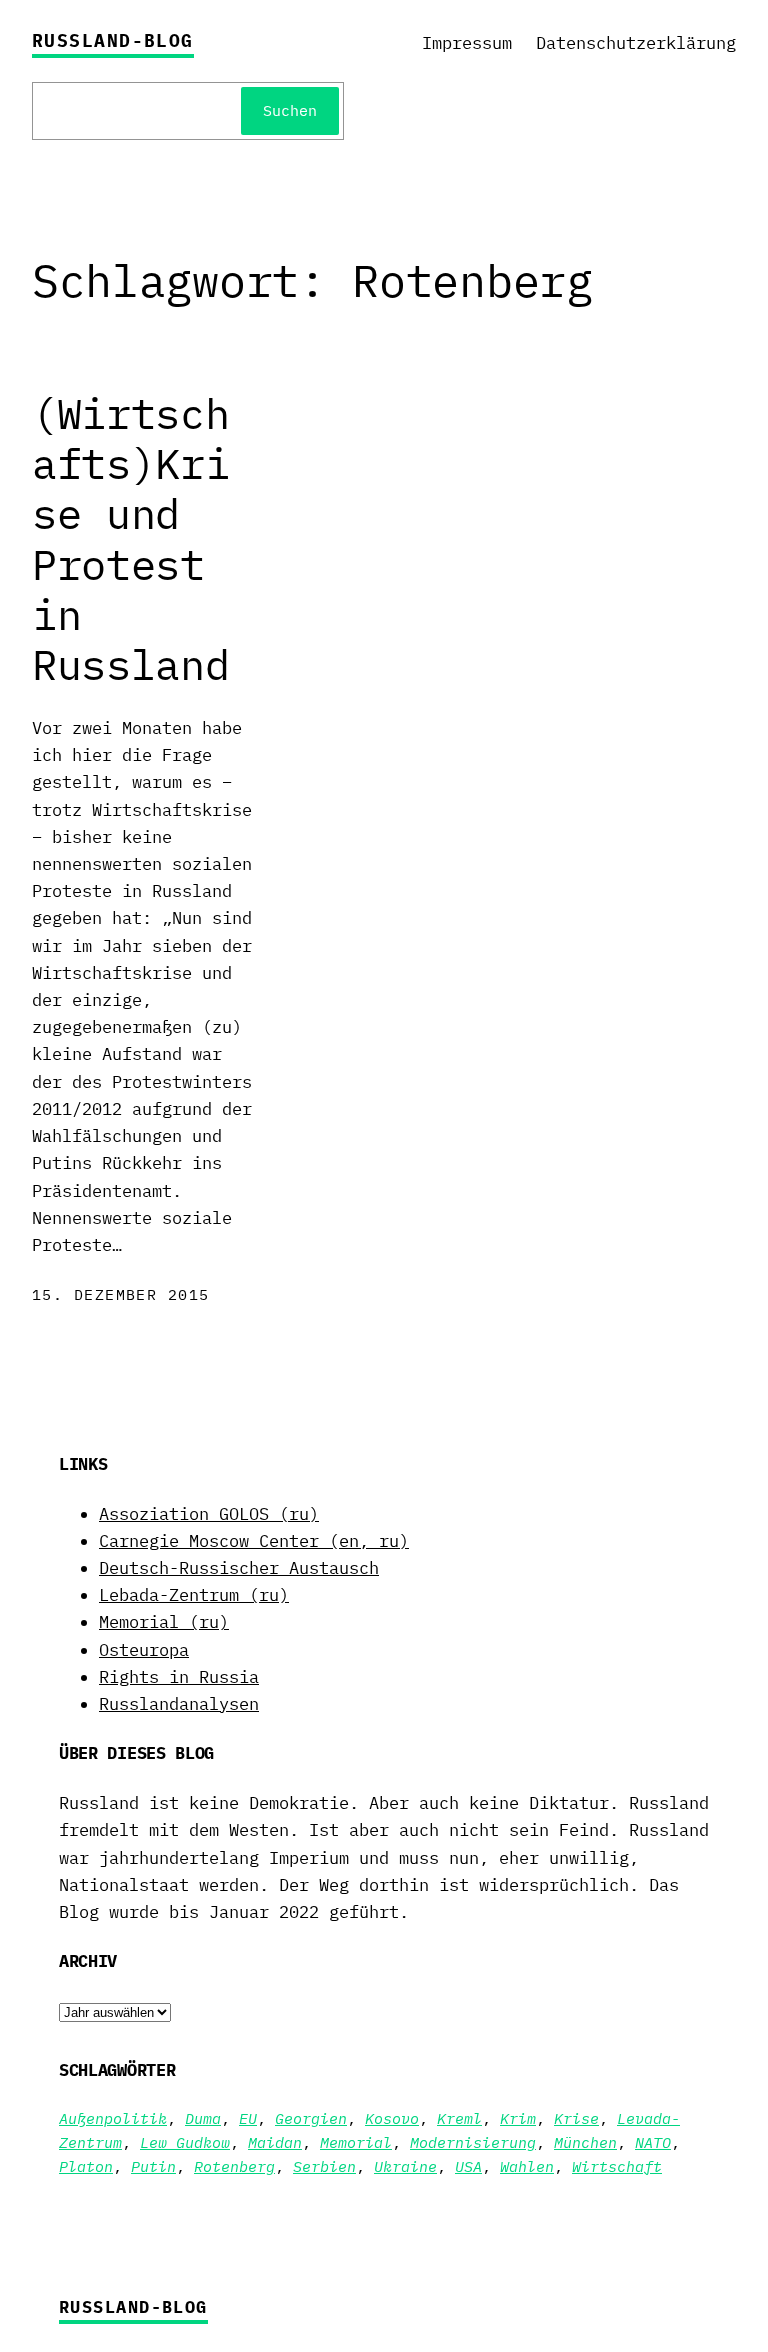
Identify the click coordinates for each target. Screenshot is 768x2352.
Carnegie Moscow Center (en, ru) (254, 1541)
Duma (203, 2118)
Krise (576, 2118)
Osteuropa (144, 1650)
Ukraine (405, 2166)
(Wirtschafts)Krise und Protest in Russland (131, 540)
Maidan (275, 2142)
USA (468, 2166)
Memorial (356, 2142)
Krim (518, 2118)
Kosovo (392, 2118)
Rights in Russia (179, 1677)
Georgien (311, 2118)
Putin (153, 2166)
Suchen (290, 110)
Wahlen (527, 2166)
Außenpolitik (113, 2118)
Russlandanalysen (179, 1704)
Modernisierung (473, 2142)
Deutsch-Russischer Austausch (239, 1568)
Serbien (324, 2166)
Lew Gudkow (185, 2142)
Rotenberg (234, 2166)
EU (248, 2118)
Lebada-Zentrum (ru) (194, 1595)
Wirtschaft (617, 2166)
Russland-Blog (113, 40)
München (585, 2142)
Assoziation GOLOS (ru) (209, 1514)
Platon (86, 2166)
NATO (653, 2142)
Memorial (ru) (164, 1622)
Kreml (459, 2118)
